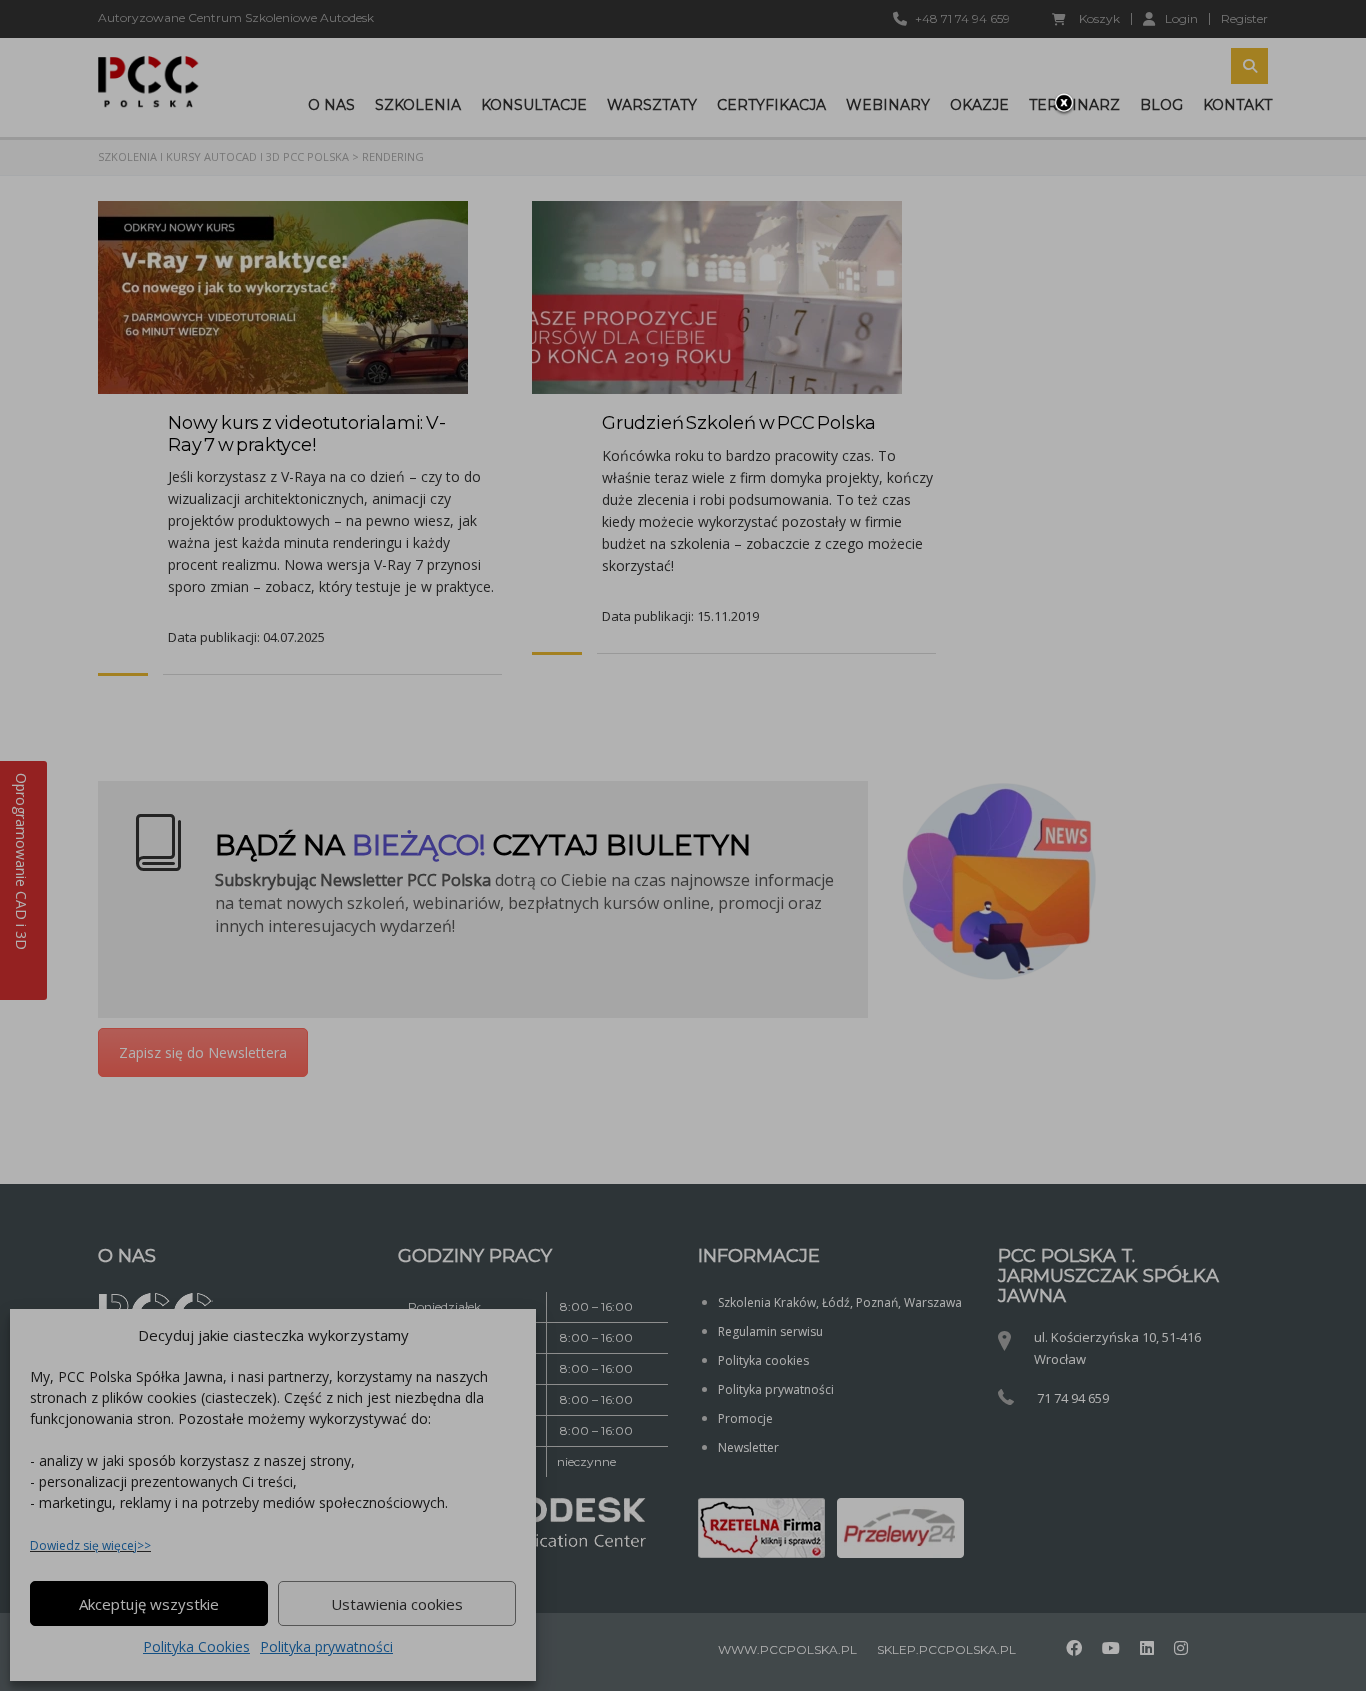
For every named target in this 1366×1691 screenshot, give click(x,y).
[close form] (1064, 104)
